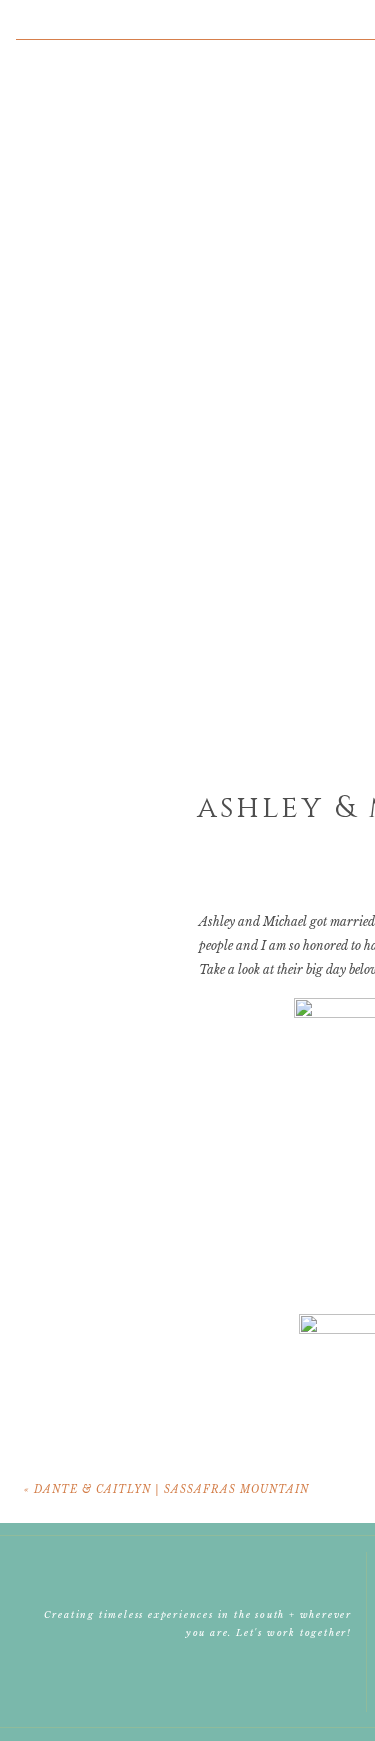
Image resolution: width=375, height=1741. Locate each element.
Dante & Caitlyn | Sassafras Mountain (171, 1489)
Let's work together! (294, 1632)
